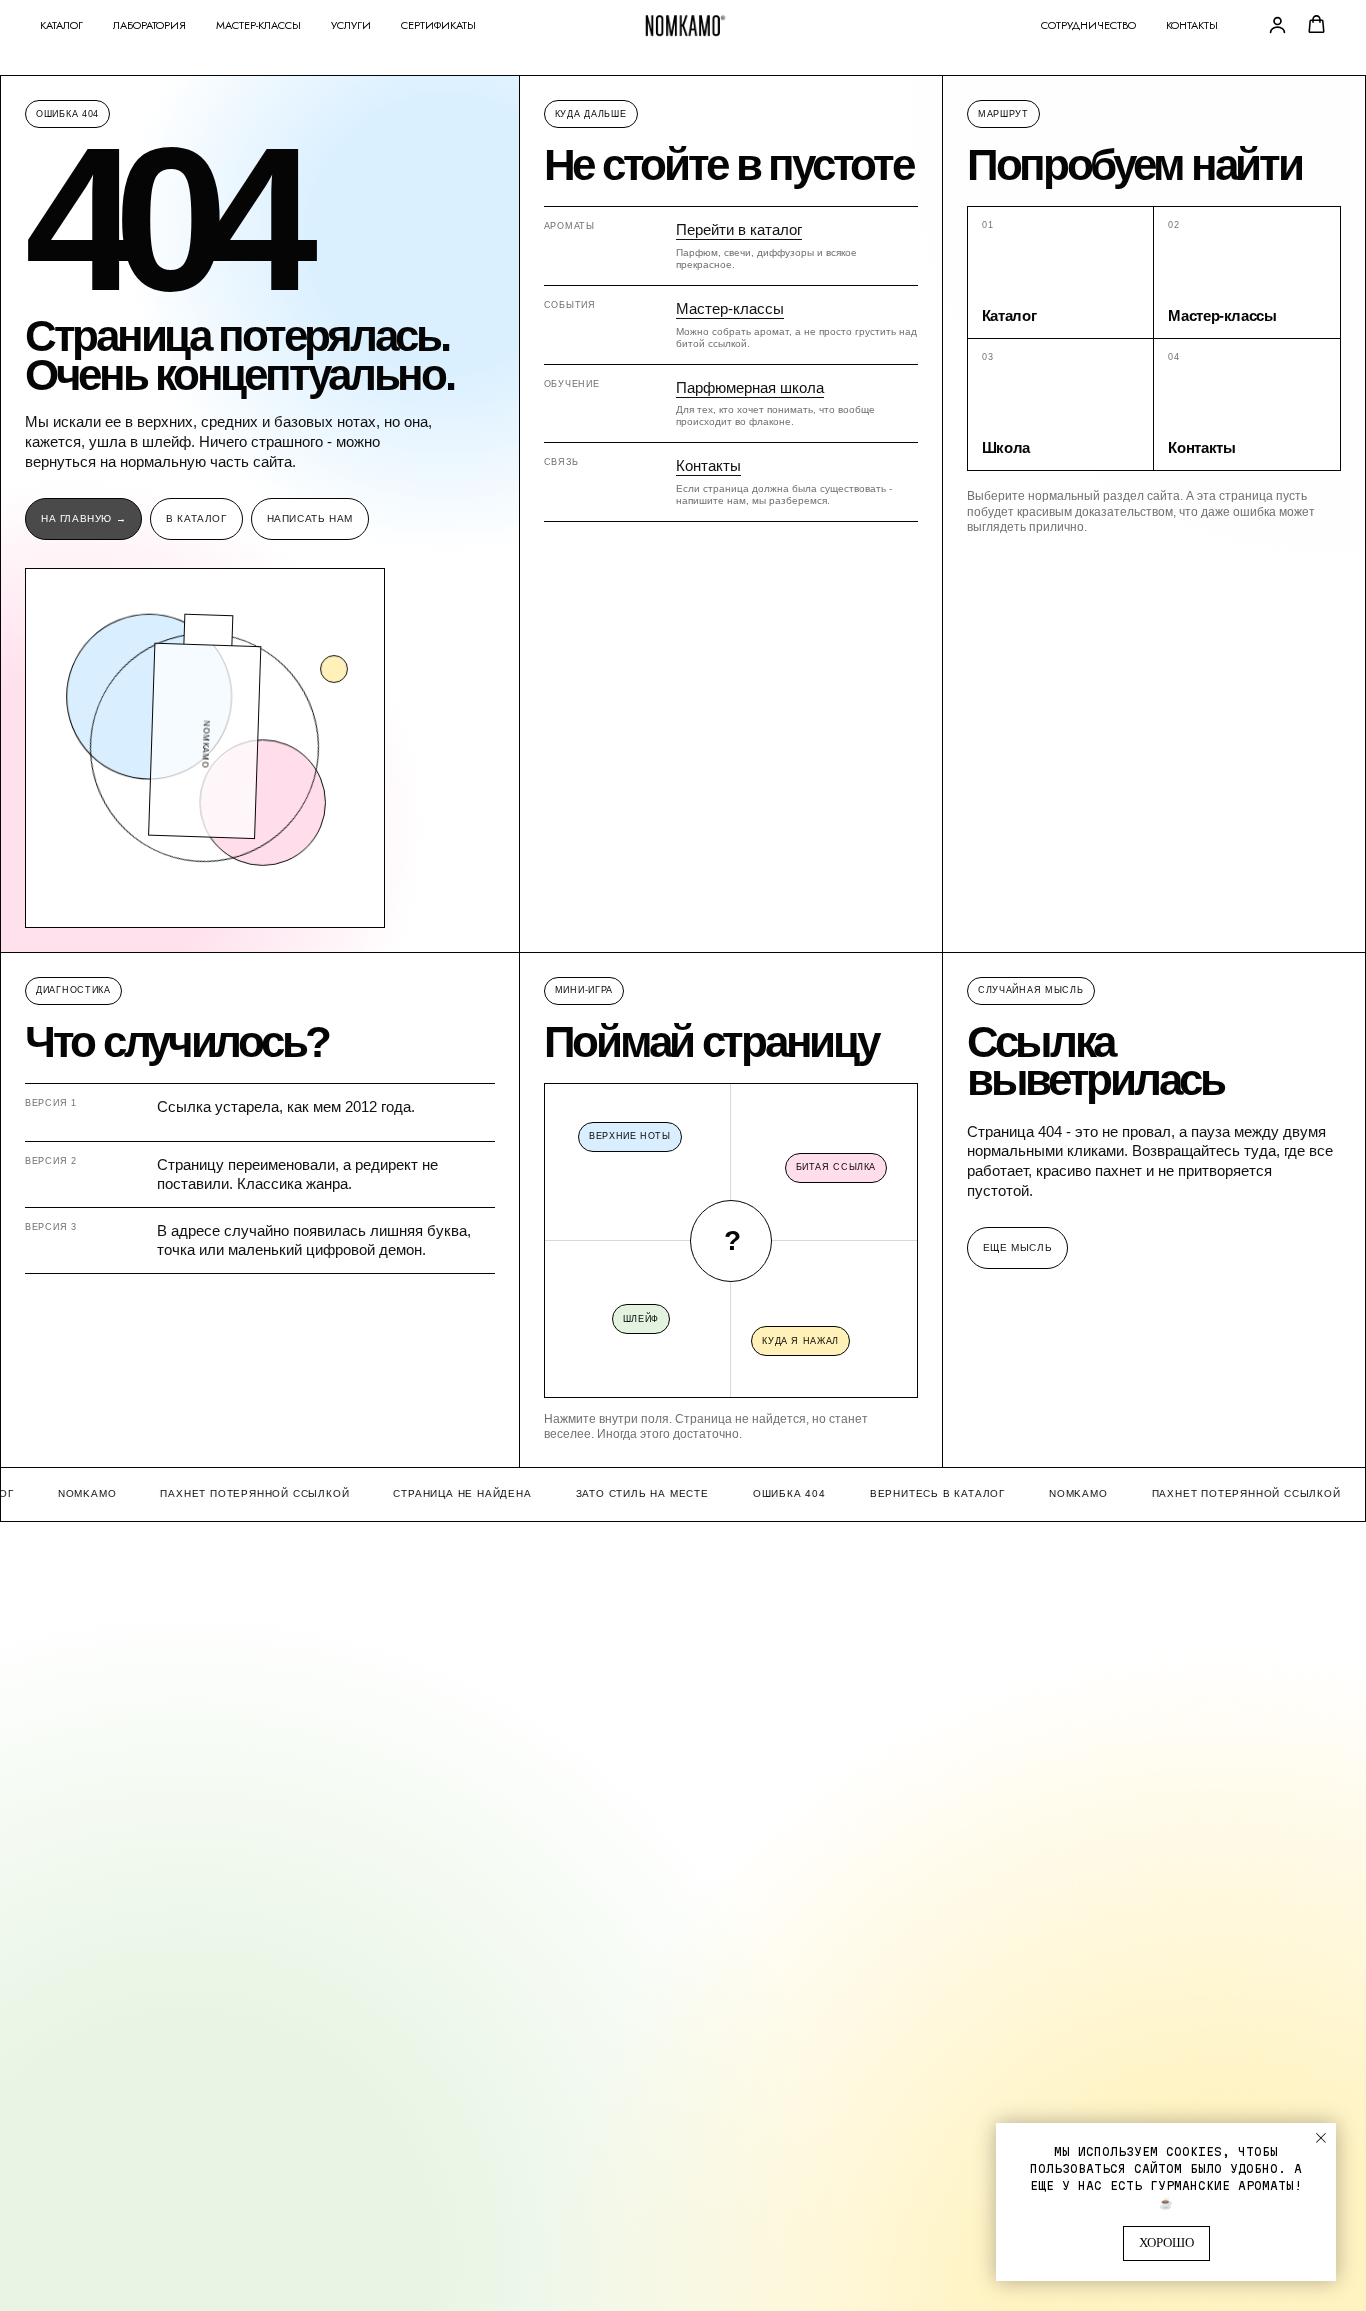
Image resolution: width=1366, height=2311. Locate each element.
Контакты (1192, 25)
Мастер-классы (258, 25)
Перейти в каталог (739, 229)
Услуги (351, 25)
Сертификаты (438, 25)
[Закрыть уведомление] (1321, 2138)
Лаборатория (149, 25)
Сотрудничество (1088, 25)
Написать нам (310, 518)
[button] (1277, 24)
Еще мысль (1017, 1247)
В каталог (196, 518)
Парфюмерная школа (750, 387)
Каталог (61, 25)
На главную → (83, 518)
